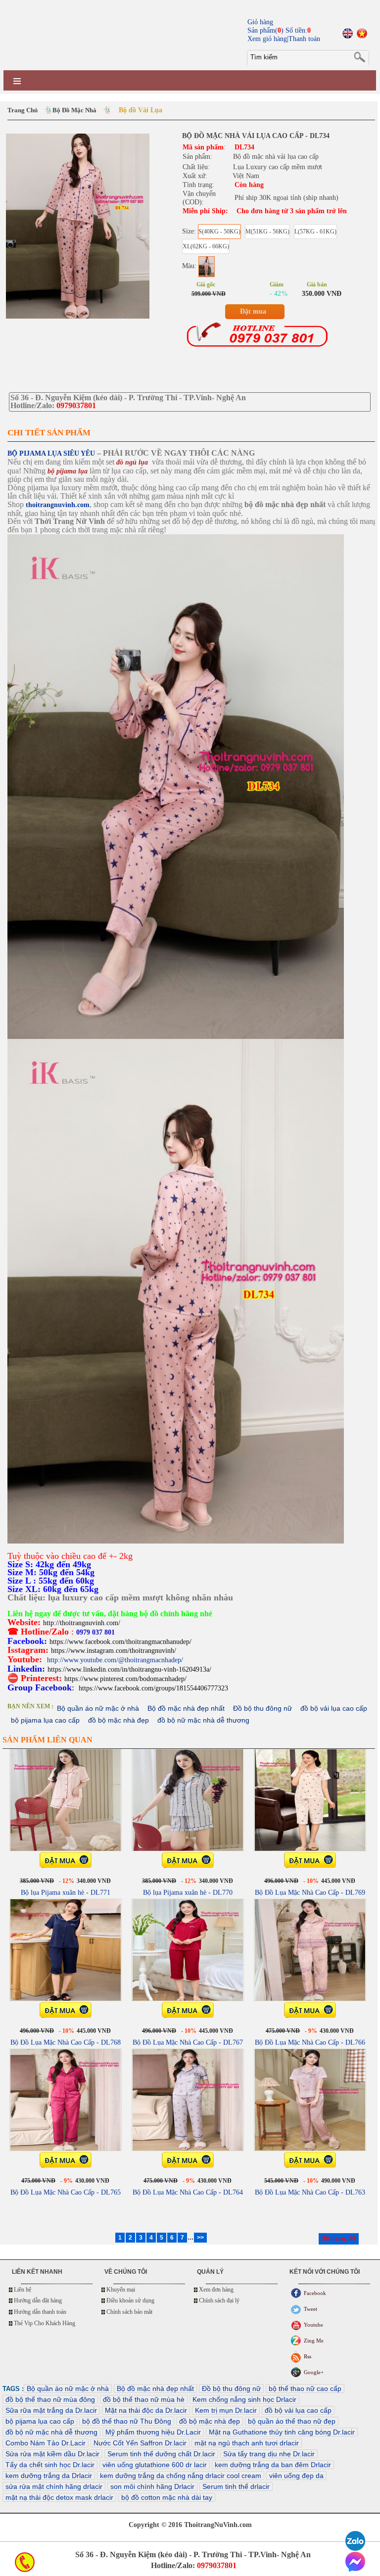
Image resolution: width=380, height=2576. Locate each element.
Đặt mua (253, 311)
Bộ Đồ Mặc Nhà (74, 110)
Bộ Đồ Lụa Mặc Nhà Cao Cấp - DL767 (188, 2042)
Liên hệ (23, 2290)
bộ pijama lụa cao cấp (45, 1720)
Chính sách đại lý (219, 2300)
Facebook (315, 2293)
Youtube (313, 2325)
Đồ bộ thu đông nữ (262, 1708)
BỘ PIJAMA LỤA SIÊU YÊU (51, 453)
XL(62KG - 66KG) (206, 246)
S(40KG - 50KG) (219, 232)
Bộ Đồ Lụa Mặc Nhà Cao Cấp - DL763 (310, 2192)
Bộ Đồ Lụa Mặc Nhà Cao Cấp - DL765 (66, 2192)
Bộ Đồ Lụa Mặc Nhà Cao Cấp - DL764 (188, 2192)
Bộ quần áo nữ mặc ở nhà (98, 1708)
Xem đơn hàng (216, 2290)
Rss (308, 2356)
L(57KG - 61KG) (315, 232)
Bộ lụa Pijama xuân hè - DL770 (188, 1893)
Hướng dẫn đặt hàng (38, 2300)
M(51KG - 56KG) (267, 232)
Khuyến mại (121, 2290)
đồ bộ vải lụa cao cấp (334, 1708)
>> (200, 2238)
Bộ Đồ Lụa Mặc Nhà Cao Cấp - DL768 (66, 2042)
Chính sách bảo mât (129, 2312)
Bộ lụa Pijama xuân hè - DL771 (66, 1893)
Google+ (314, 2372)
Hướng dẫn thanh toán (40, 2312)
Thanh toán (304, 39)
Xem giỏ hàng (267, 39)
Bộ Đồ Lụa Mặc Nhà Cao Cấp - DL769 (310, 1893)
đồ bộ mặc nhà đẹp (119, 1720)
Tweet (310, 2309)
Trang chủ (23, 110)
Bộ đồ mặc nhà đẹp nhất (186, 1708)
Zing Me (314, 2341)
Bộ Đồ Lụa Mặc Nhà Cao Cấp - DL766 (310, 2042)
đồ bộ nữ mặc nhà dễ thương (203, 1720)
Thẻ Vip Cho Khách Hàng (45, 2323)
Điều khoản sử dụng (130, 2300)
